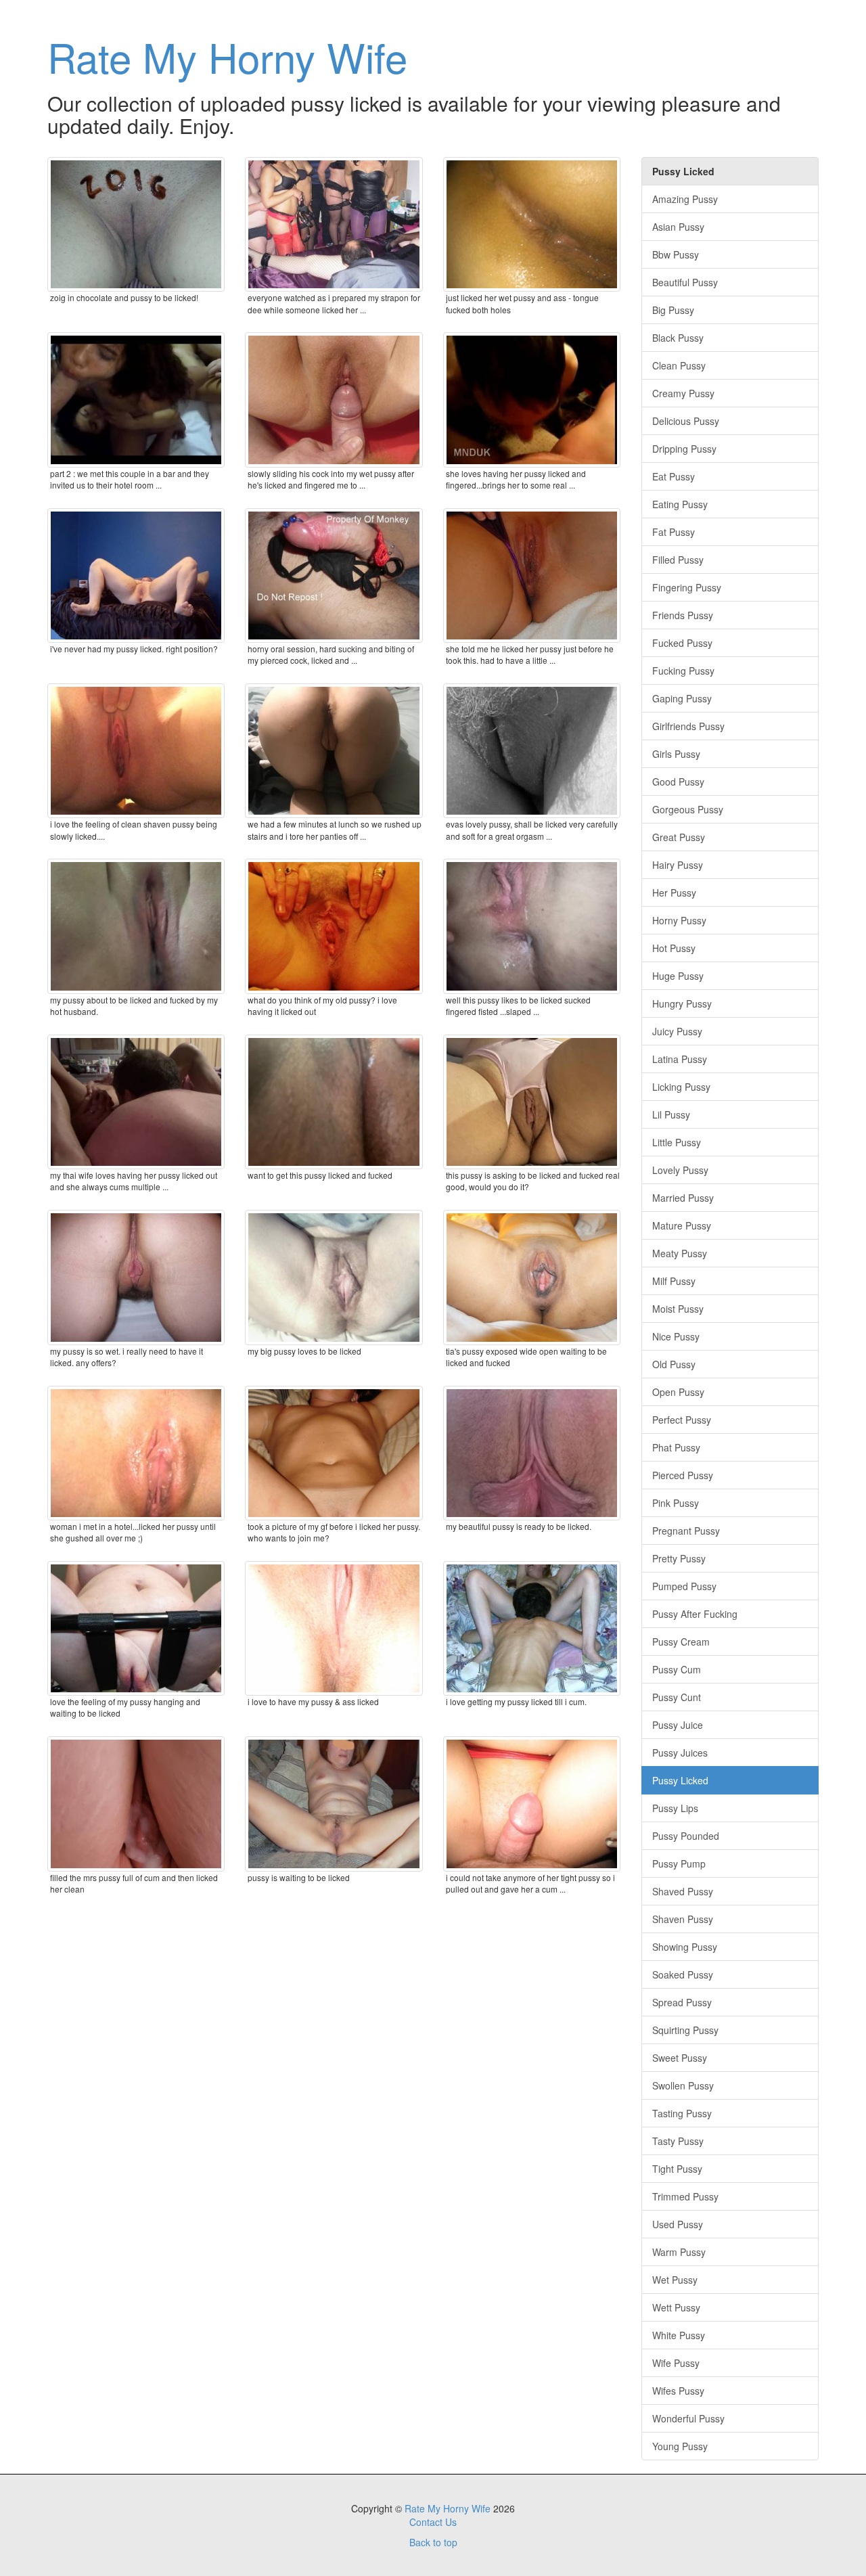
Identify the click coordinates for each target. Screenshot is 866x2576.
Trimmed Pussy (685, 2196)
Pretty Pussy (679, 1558)
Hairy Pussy (678, 865)
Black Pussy (678, 338)
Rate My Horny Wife (227, 56)
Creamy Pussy (683, 393)
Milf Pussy (674, 1281)
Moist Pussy (678, 1309)
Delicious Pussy (686, 421)
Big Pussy (673, 310)
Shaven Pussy (683, 1919)
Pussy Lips (675, 1808)
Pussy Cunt (677, 1697)
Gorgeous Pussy (688, 809)
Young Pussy (680, 2446)
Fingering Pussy (687, 587)
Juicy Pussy (677, 1031)
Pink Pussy (676, 1503)
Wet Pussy (675, 2280)
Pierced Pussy (683, 1475)
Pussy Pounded (686, 1836)
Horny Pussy (679, 920)
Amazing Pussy (685, 199)
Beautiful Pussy (685, 282)
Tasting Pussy (682, 2113)
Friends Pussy (683, 615)
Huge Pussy (678, 976)
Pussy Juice (678, 1725)
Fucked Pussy (682, 643)
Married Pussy (683, 1198)
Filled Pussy (678, 560)
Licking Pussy (681, 1087)
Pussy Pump (679, 1863)
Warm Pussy (679, 2252)
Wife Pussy (676, 2363)
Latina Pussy (680, 1059)
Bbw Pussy (676, 254)
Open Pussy (678, 1392)
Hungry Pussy (682, 1003)
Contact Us (433, 2522)
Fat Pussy (674, 532)
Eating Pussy (680, 504)
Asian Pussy (678, 227)
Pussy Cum (677, 1669)
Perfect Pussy (682, 1420)
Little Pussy (677, 1142)
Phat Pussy (676, 1447)
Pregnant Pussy (686, 1531)
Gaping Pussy (682, 698)
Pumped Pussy (684, 1586)
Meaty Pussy (680, 1253)
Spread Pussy (682, 2002)
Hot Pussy (674, 948)
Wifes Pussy (678, 2391)
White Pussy (679, 2335)
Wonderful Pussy (688, 2418)
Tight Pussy (677, 2169)
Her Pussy (674, 892)
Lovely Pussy (680, 1170)
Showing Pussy (685, 1947)
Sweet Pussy (680, 2058)
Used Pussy (678, 2224)
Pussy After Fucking (695, 1614)
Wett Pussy (676, 2307)
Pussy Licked (680, 1780)
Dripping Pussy (684, 449)
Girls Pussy (676, 754)
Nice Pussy (676, 1336)
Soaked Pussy (683, 1974)
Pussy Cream (681, 1642)
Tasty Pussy (678, 2141)
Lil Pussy (671, 1114)
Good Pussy (678, 782)
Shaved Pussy (683, 1891)
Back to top (433, 2542)
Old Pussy (674, 1364)
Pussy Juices (680, 1753)
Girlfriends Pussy (688, 726)
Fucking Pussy (683, 671)
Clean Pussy (679, 365)
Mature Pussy (682, 1225)
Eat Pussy (674, 476)
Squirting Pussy (685, 2030)
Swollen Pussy (683, 2085)
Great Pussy (679, 837)
